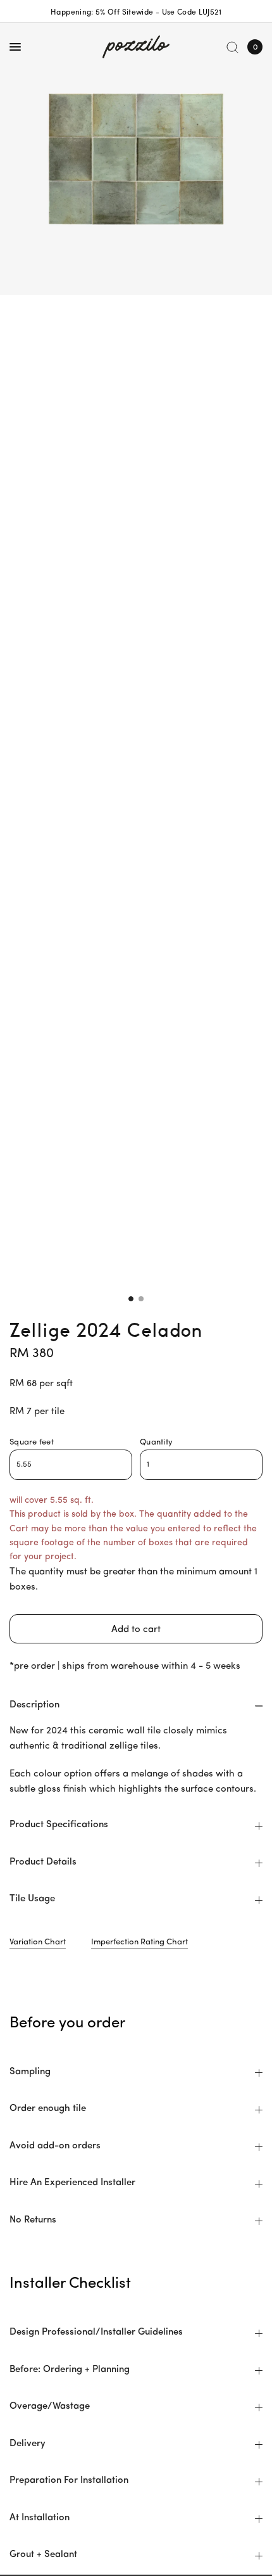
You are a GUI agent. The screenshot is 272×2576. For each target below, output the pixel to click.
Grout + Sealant (43, 2555)
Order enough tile (48, 2109)
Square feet (32, 1442)
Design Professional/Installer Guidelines (96, 2332)
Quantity (156, 1442)
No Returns (33, 2220)
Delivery (28, 2444)
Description (34, 1705)
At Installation (40, 2518)
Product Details (43, 1862)
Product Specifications (59, 1825)
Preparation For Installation (69, 2481)
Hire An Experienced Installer (72, 2183)
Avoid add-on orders (55, 2146)
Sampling (30, 2072)
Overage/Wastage (50, 2407)
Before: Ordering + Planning (70, 2370)
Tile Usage (32, 1899)
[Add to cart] (136, 1629)
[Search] (232, 47)
